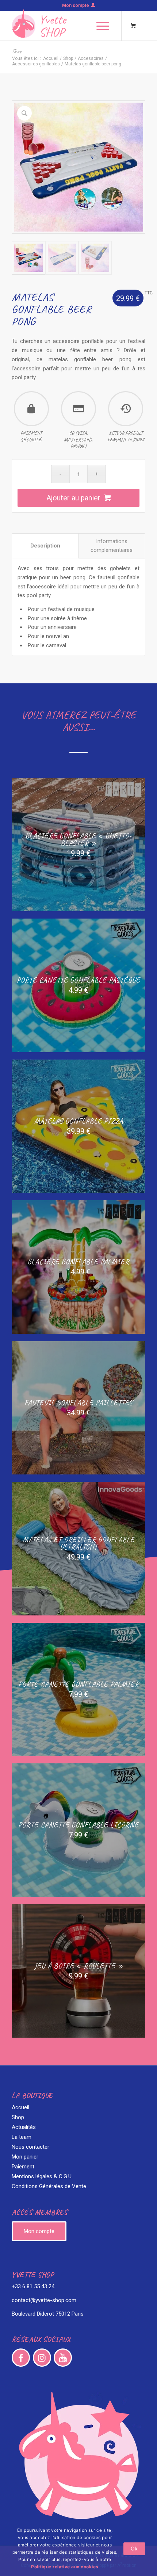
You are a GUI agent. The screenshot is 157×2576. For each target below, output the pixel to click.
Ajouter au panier (73, 498)
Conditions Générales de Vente (49, 2186)
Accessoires (91, 58)
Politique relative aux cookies (65, 2567)
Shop (17, 51)
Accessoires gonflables (36, 64)
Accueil (51, 58)
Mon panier (25, 2157)
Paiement (23, 2167)
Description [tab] (45, 546)
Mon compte (76, 5)
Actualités (24, 2127)
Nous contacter (30, 2147)
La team (22, 2137)
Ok (134, 2548)
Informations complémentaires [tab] (112, 546)
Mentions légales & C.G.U (42, 2176)
